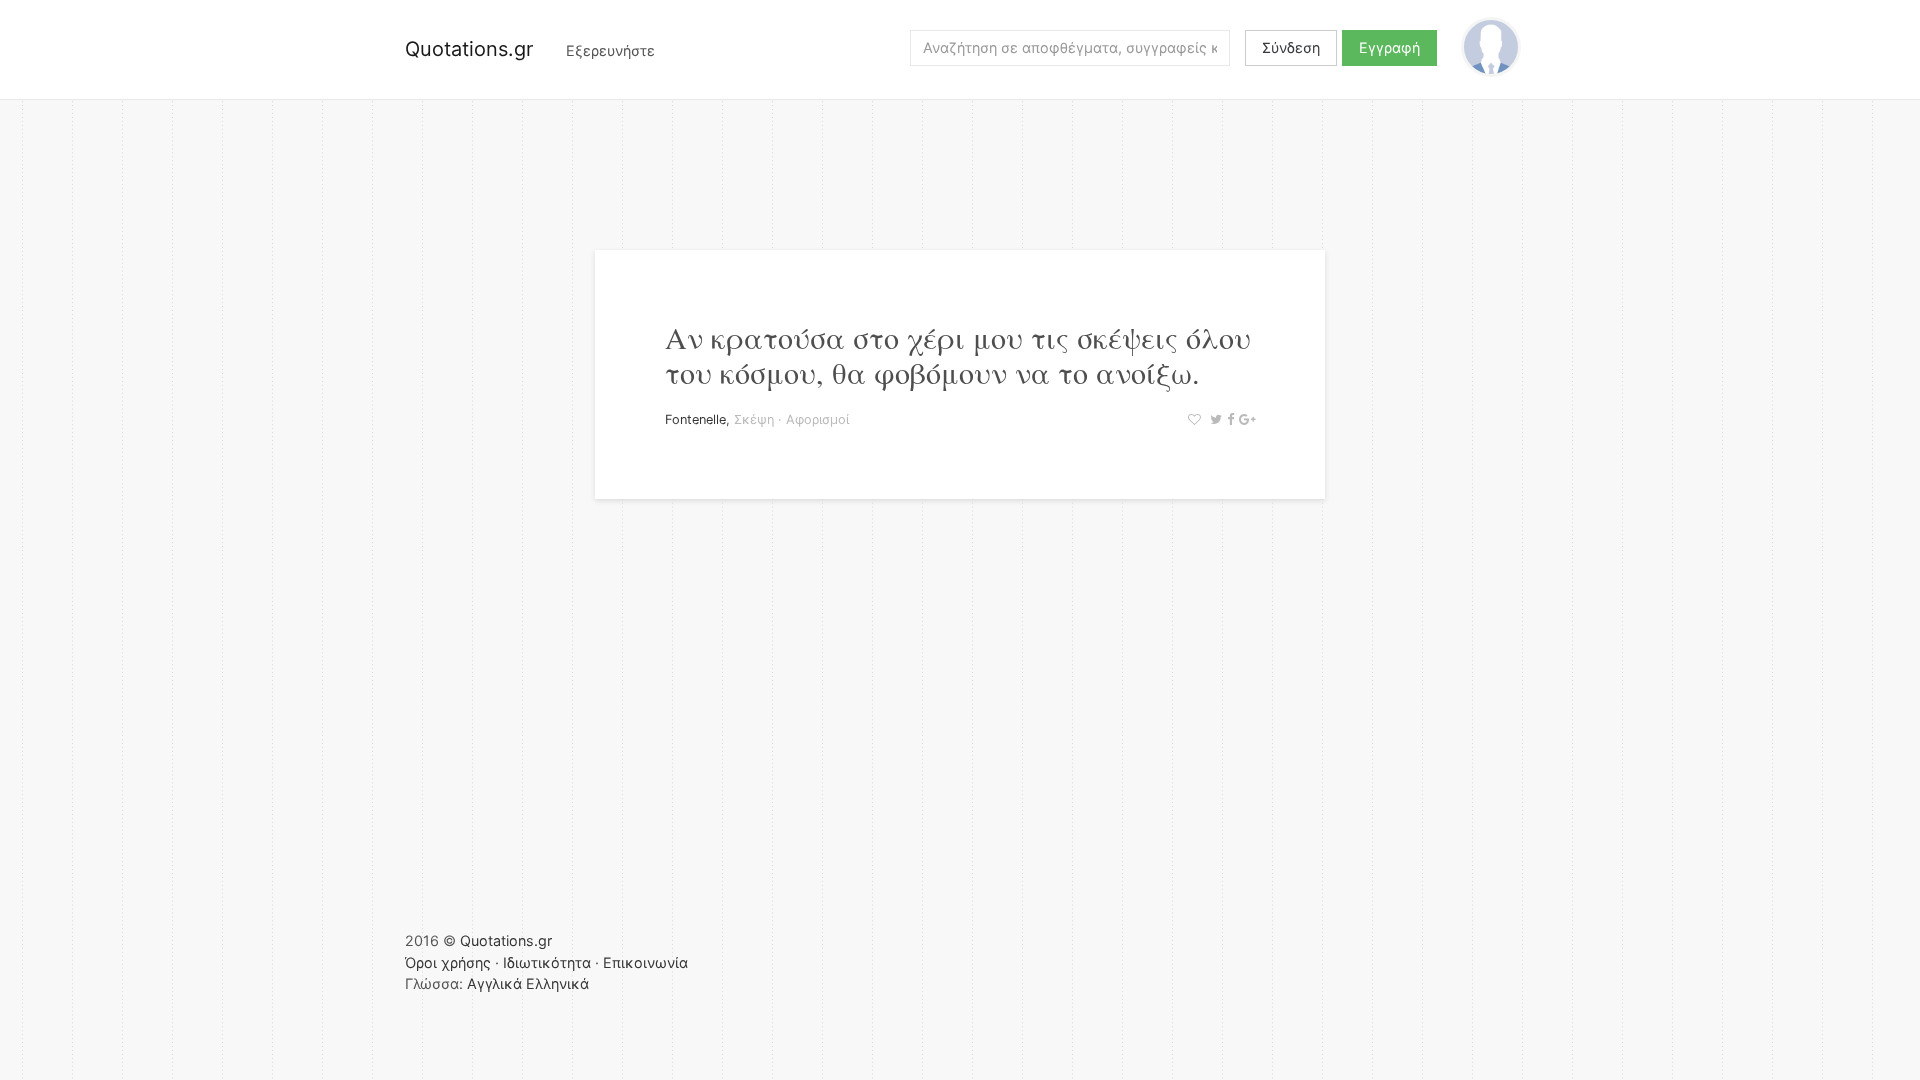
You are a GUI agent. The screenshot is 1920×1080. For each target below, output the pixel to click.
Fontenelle (695, 419)
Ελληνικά (557, 983)
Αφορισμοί (817, 419)
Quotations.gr (469, 49)
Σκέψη (754, 419)
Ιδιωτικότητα (547, 962)
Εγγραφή (1389, 47)
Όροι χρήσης (448, 962)
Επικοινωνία (645, 962)
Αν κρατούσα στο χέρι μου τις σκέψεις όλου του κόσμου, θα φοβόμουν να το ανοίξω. (958, 354)
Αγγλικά (494, 983)
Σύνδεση (1291, 47)
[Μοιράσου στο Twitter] (1213, 419)
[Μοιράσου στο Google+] (1244, 419)
